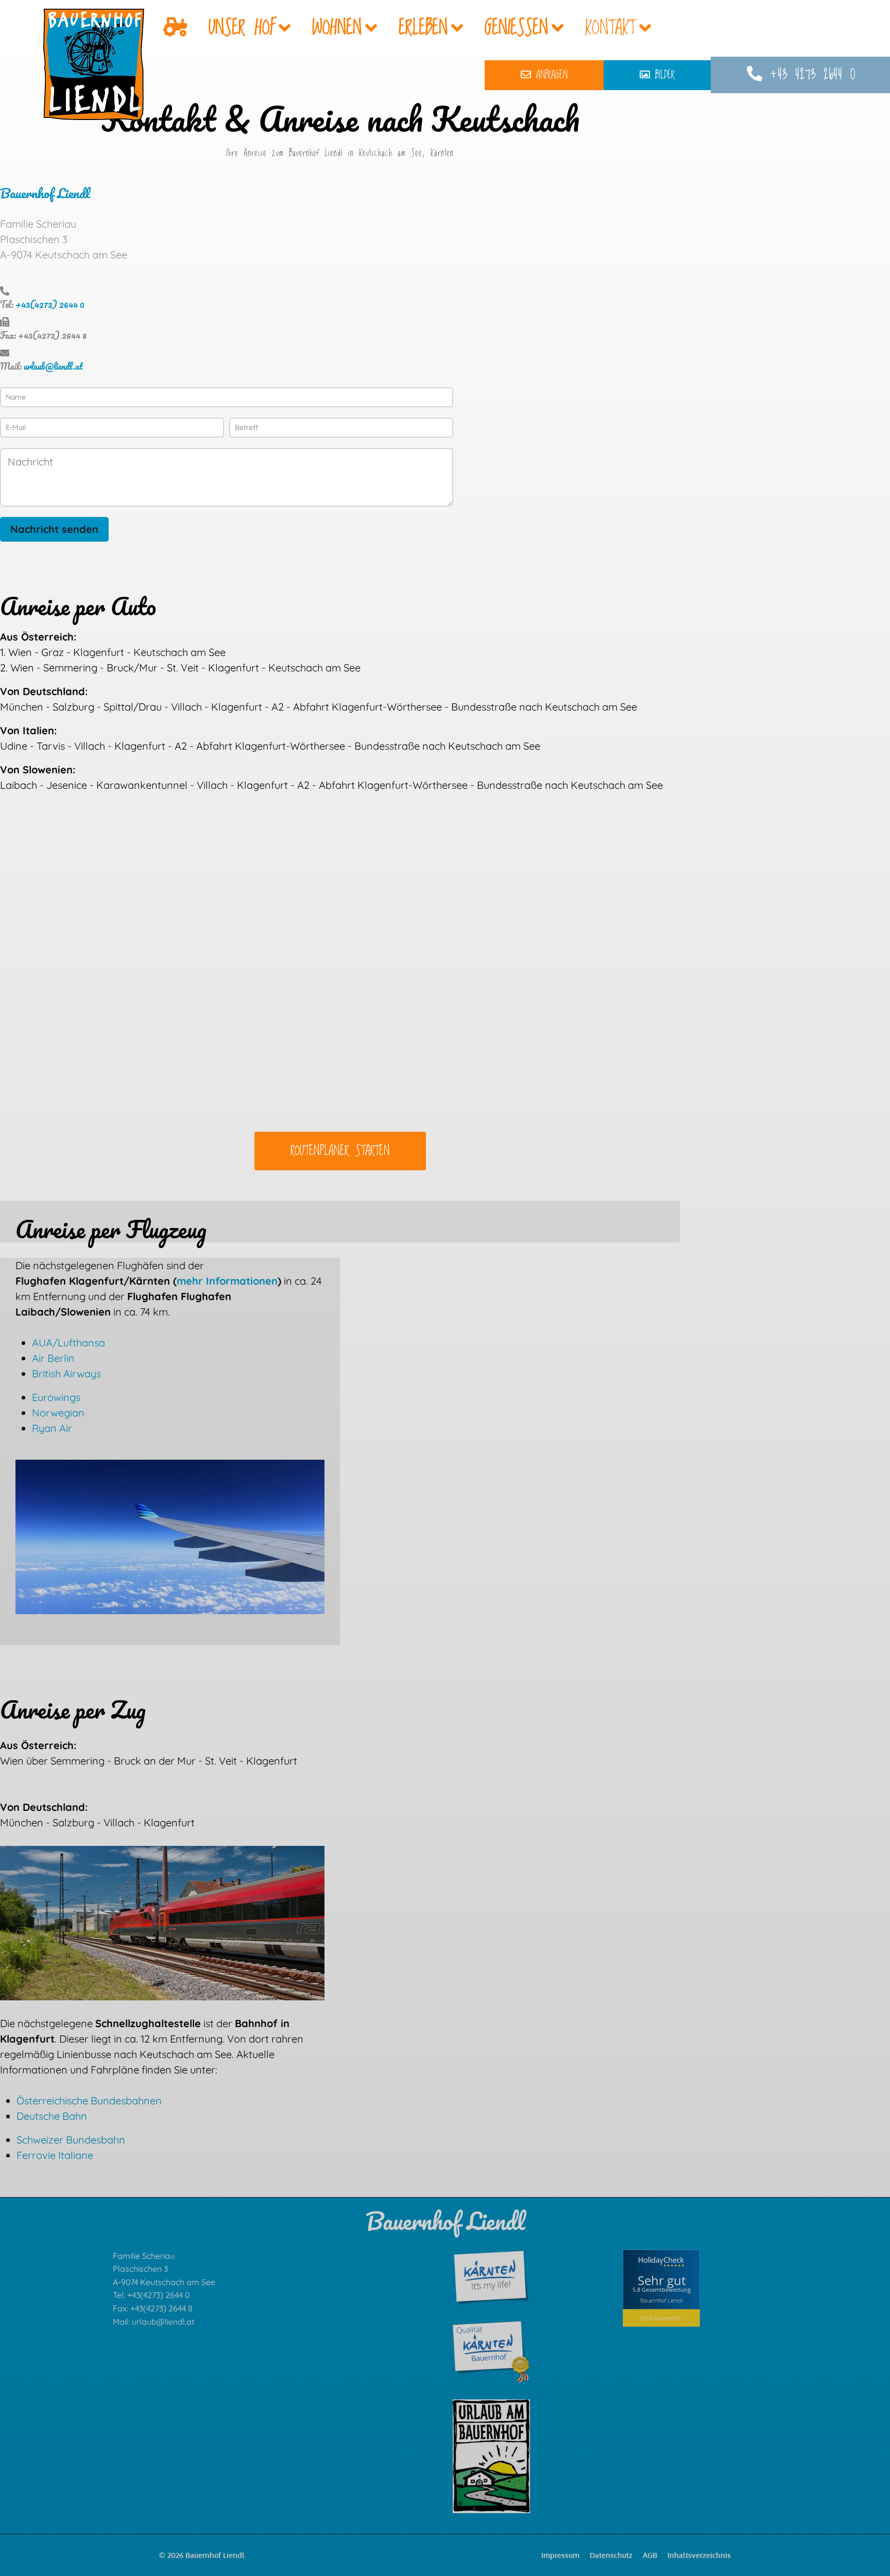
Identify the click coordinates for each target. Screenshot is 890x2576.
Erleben (423, 28)
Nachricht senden (54, 529)
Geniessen (516, 28)
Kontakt (610, 28)
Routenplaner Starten (340, 1151)
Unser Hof (242, 28)
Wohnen (337, 28)
